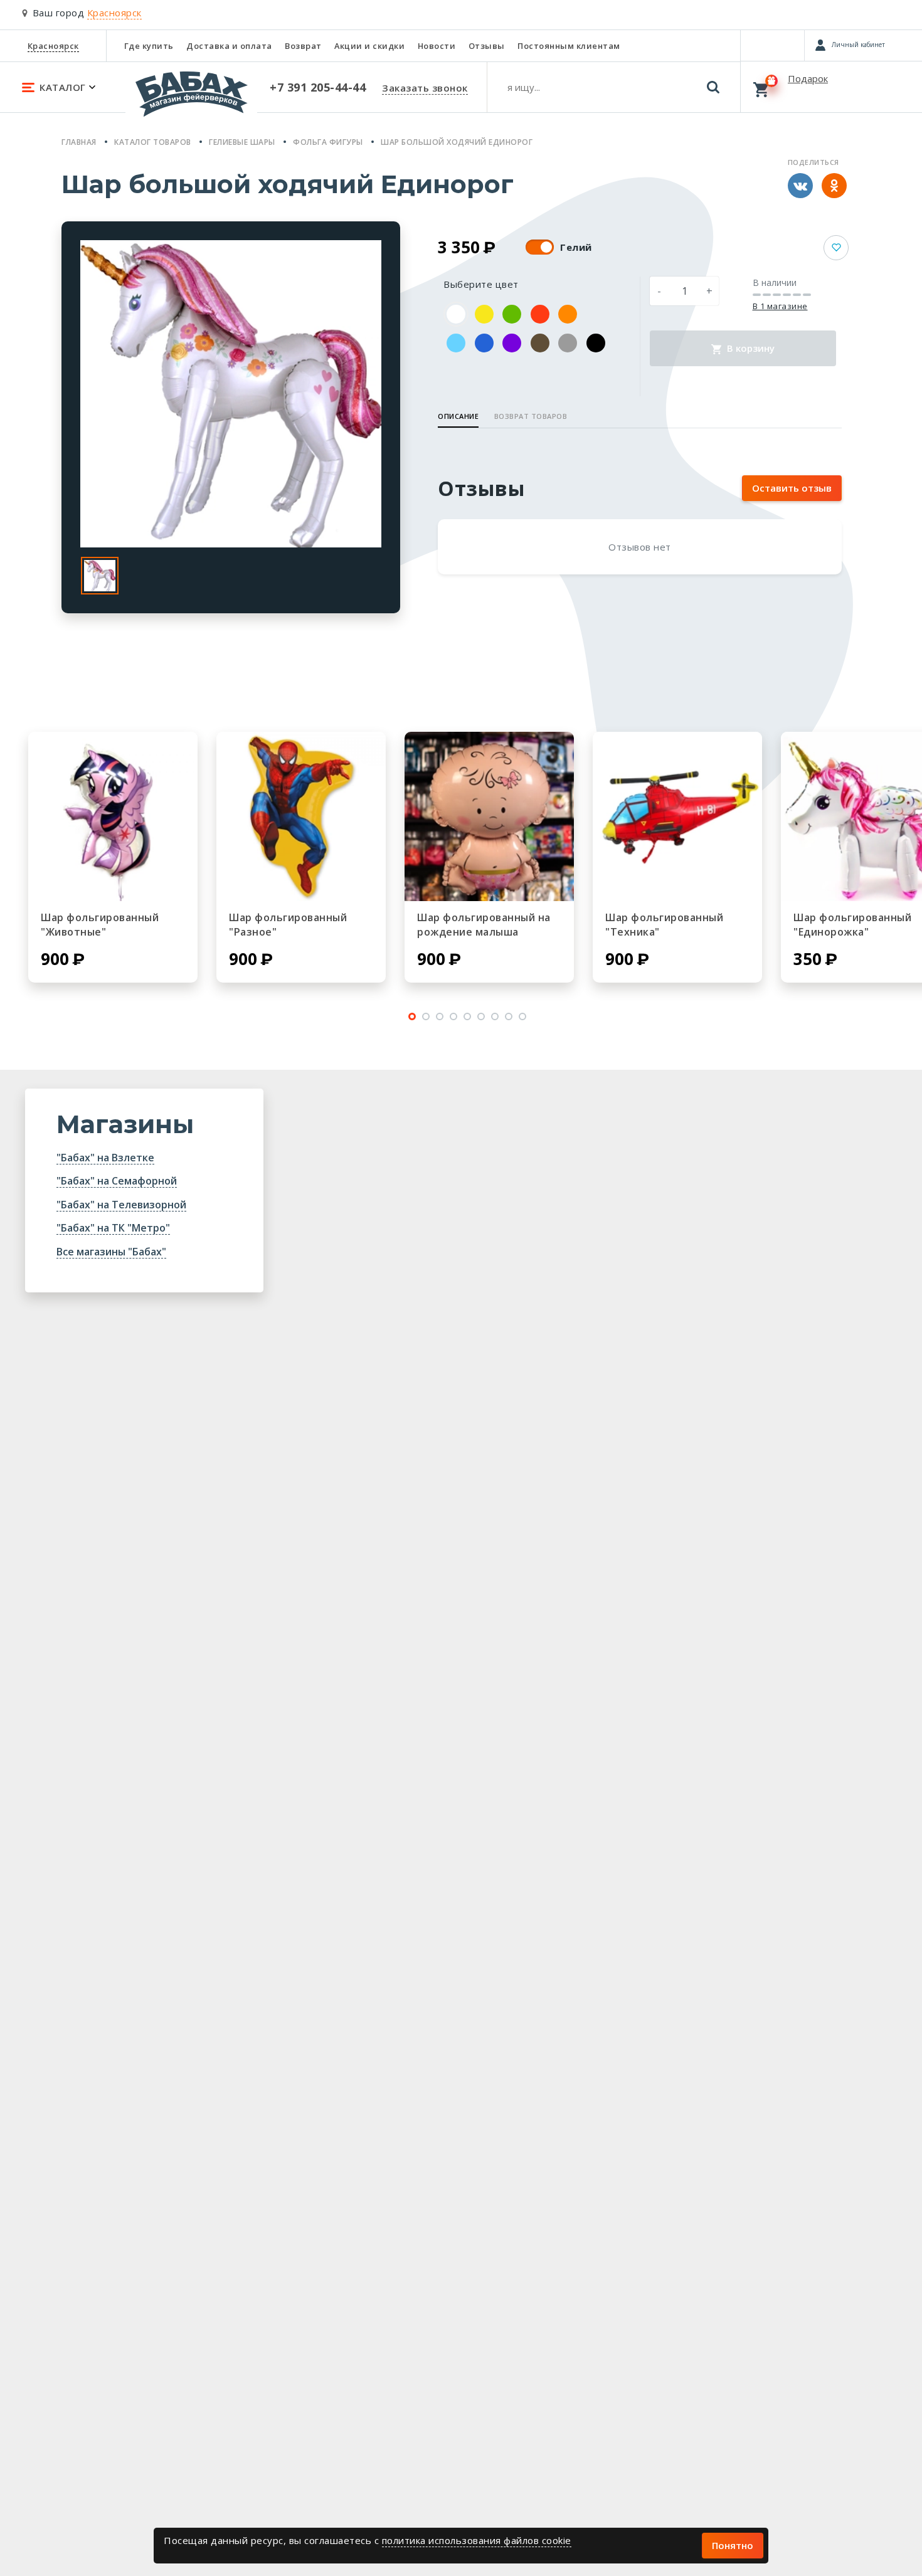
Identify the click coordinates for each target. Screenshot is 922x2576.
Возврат (303, 46)
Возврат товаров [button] (531, 416)
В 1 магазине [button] (780, 306)
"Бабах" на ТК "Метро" (113, 1228)
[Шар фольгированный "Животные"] (113, 816)
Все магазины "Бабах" (111, 1252)
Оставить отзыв (792, 488)
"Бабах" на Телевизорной (121, 1205)
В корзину (750, 348)
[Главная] (191, 100)
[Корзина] (831, 87)
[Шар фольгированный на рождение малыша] (489, 816)
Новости (437, 46)
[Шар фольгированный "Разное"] (301, 816)
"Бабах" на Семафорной (117, 1181)
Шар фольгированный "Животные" (100, 925)
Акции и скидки (369, 46)
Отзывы (487, 46)
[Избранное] (772, 45)
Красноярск (53, 46)
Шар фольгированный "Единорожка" (852, 925)
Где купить (149, 46)
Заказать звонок (425, 88)
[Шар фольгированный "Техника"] (677, 816)
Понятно (733, 2545)
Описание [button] (458, 416)
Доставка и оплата (229, 46)
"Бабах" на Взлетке (105, 1158)
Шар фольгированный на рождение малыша (484, 925)
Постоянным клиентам (569, 46)
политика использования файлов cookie (477, 2540)
